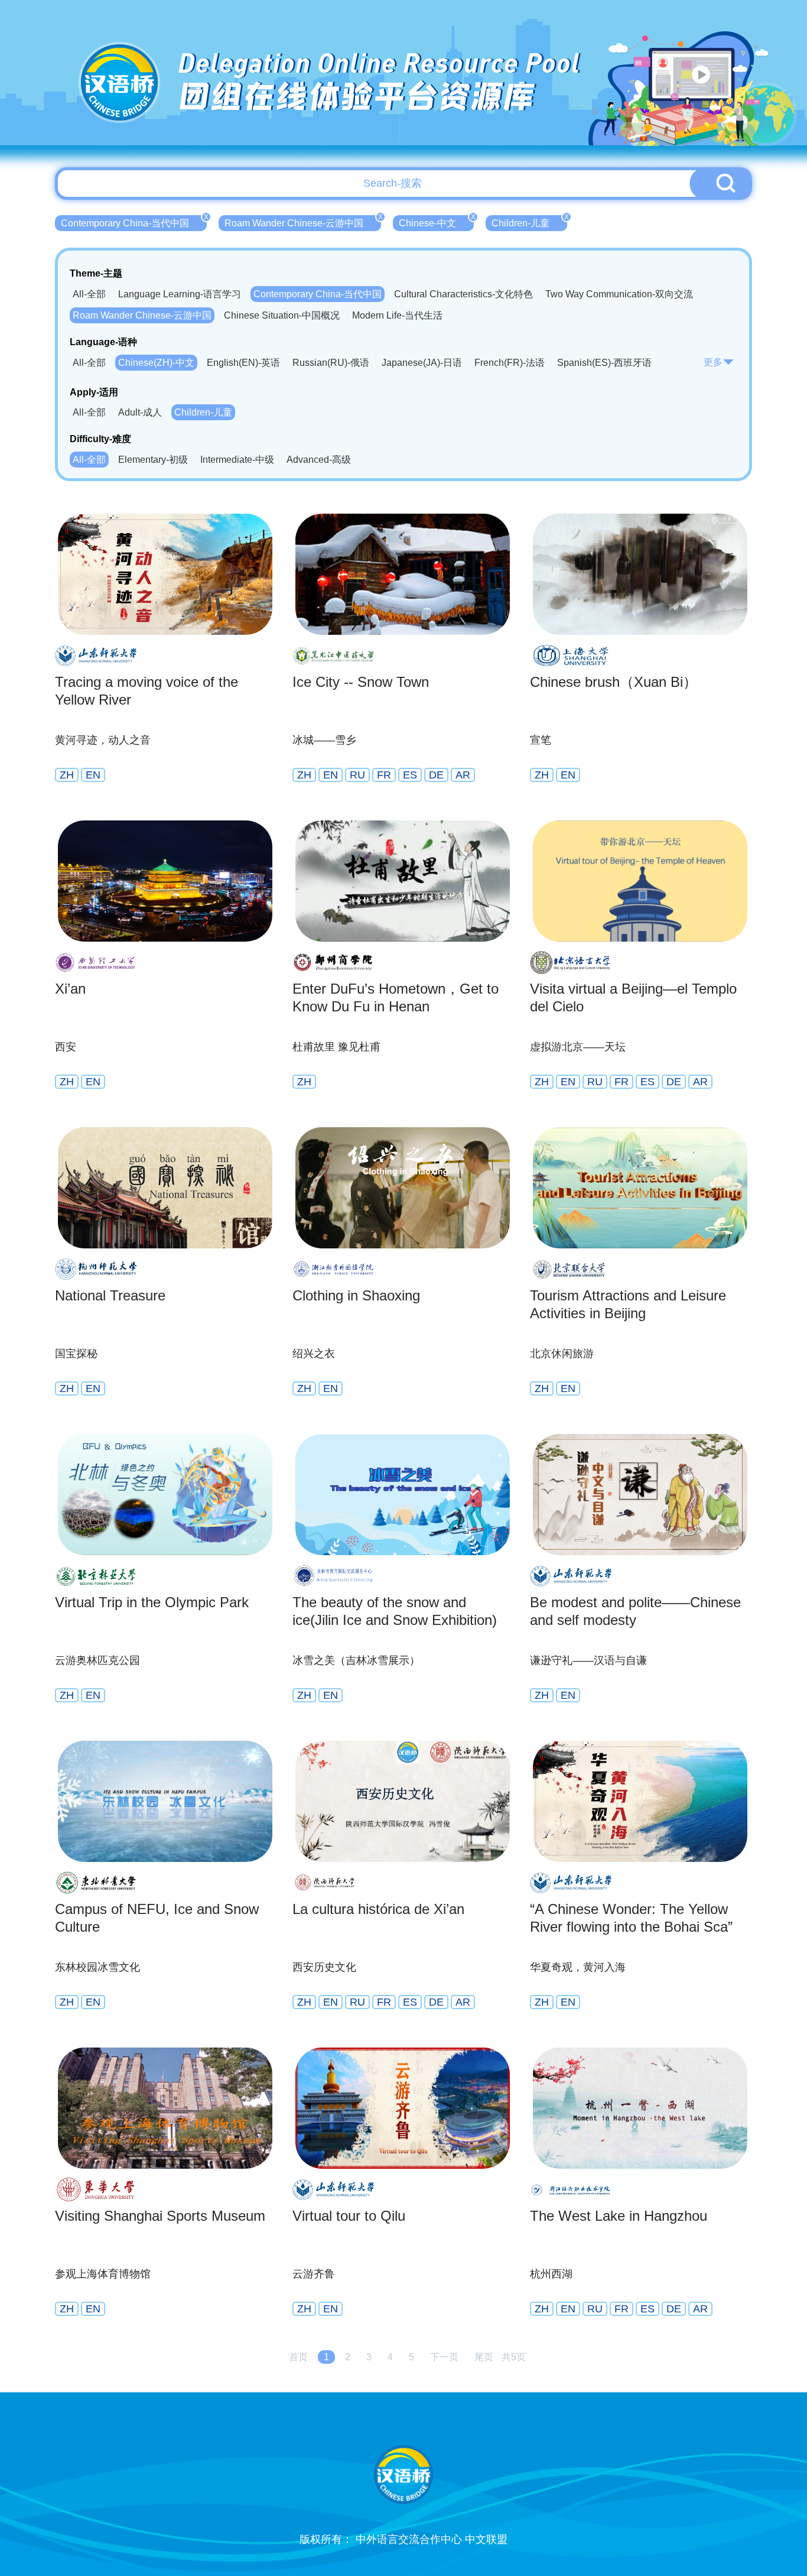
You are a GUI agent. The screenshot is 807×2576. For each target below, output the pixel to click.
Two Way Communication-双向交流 (619, 294)
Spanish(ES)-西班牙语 (604, 363)
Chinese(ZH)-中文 (156, 363)
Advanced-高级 (319, 460)
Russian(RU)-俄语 (331, 363)
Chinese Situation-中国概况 (282, 315)
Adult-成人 (140, 412)
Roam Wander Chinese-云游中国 (303, 222)
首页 (298, 2357)
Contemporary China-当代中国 (134, 222)
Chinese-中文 (436, 222)
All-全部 (89, 294)
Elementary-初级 (153, 460)
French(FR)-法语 (510, 363)
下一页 (444, 2357)
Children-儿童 (529, 222)
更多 (713, 362)
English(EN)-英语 (243, 363)
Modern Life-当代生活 (397, 315)
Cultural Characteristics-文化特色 (463, 294)
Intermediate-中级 (237, 460)
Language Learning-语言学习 (180, 294)
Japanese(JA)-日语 (422, 363)
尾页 (484, 2357)
